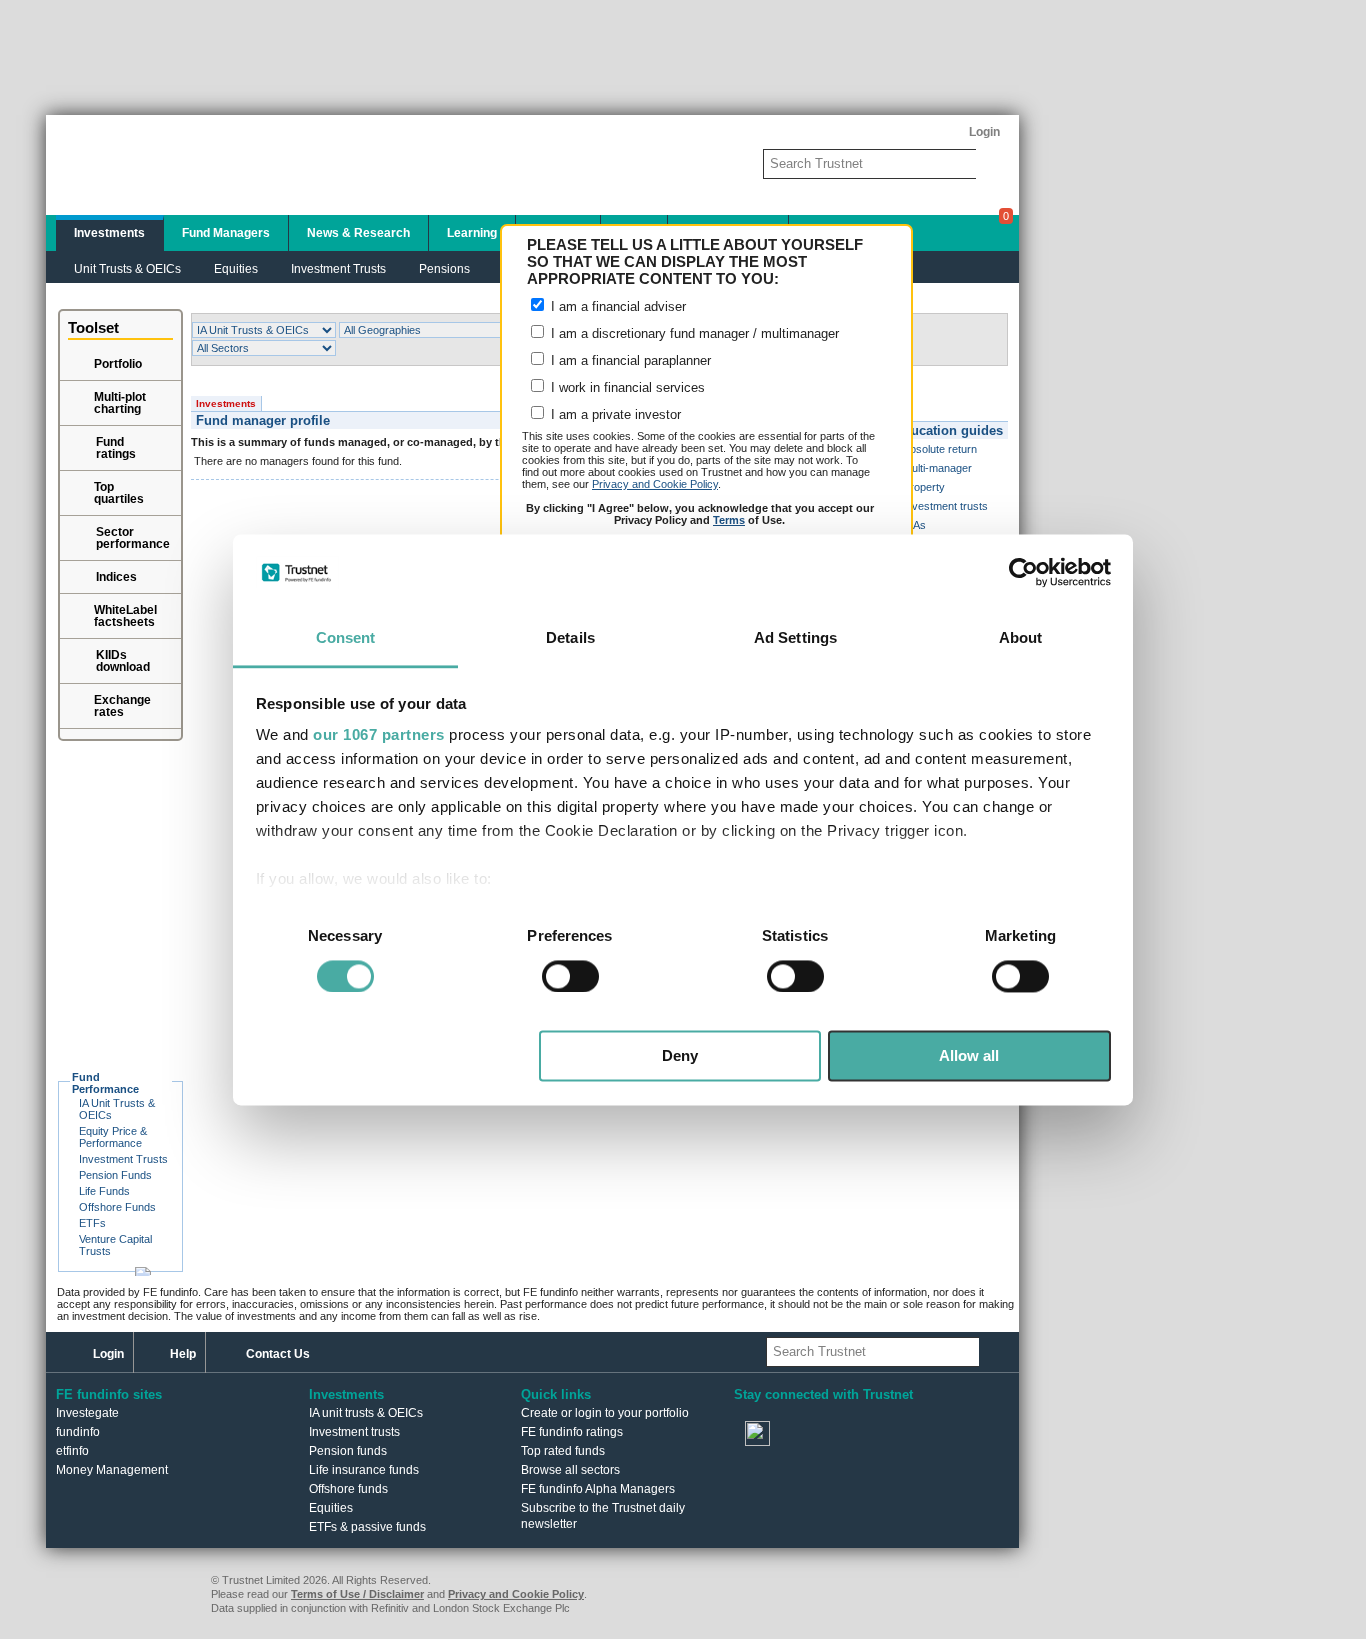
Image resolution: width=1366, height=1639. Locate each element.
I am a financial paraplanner (629, 360)
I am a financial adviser (616, 306)
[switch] (570, 976)
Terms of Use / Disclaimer (357, 1594)
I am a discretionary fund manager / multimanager (693, 333)
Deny (680, 1056)
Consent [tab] (346, 638)
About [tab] (1021, 638)
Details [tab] (570, 638)
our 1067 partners (379, 735)
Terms (729, 520)
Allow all (969, 1056)
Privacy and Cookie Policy (655, 484)
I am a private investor (614, 414)
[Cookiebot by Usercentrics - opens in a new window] (1023, 572)
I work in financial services (626, 387)
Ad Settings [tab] (795, 638)
